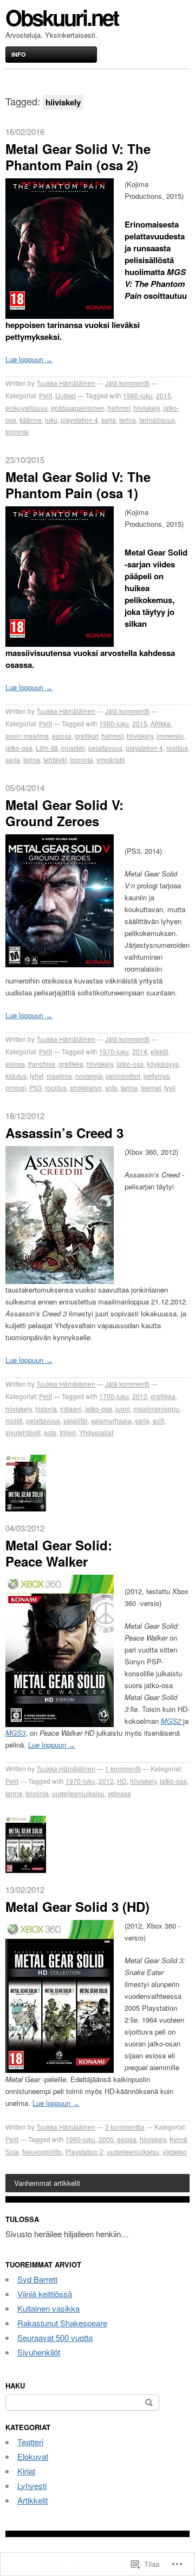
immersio (170, 736)
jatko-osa (19, 748)
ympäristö (111, 760)
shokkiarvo (86, 1088)
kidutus (16, 1076)
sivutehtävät (23, 1432)
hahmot (119, 408)
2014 (140, 1051)
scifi (158, 1420)
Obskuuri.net (62, 17)
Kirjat (26, 2471)
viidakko (175, 2152)
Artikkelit (32, 2500)
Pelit (45, 395)
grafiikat (86, 736)
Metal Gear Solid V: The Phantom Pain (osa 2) (78, 157)
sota (111, 1088)
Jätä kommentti (127, 383)
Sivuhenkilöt (39, 2352)
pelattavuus (105, 748)
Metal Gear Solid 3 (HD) (77, 1906)
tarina (128, 420)
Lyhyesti (32, 2485)
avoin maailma (27, 736)
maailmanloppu (156, 1409)
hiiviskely (147, 408)
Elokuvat (33, 2456)
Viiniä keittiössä (45, 2294)
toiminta (17, 431)
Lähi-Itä (47, 748)
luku (51, 420)
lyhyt (37, 1076)
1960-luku (80, 2139)
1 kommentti (123, 1768)
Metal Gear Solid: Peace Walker (59, 1553)
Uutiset (66, 395)
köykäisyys (163, 1064)
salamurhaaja (111, 1420)
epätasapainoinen (78, 408)
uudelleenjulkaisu (78, 1793)
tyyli (170, 1088)
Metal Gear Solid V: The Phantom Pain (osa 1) (78, 485)
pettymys (157, 1076)
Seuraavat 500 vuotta (55, 2337)
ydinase (119, 1793)
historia (46, 1409)
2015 (164, 395)
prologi (16, 1088)
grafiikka (71, 1064)
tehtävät (55, 760)
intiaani (71, 1409)
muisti (14, 1420)
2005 (106, 2139)
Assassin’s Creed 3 (64, 1133)
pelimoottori (123, 1076)
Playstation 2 (84, 2152)
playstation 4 (79, 420)
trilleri (68, 1432)
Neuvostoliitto (42, 2152)
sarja (109, 420)
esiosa (62, 736)
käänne (31, 420)
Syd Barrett (37, 2279)
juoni (123, 1409)
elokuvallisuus (27, 408)
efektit (159, 1051)
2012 (140, 1396)
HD (122, 1781)
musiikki (73, 748)
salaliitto (76, 1420)
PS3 (35, 1088)
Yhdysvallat (96, 1432)
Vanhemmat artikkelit (47, 2183)
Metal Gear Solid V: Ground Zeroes (64, 813)
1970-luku (114, 1051)
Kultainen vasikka (48, 2308)
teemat (151, 1088)
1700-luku (114, 1396)
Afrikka (161, 723)
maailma (59, 1076)
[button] (60, 249)
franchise (42, 1064)
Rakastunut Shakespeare (62, 2323)
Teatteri (30, 2442)
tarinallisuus (157, 420)
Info (19, 54)
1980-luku (138, 395)
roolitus (177, 748)
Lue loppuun (29, 359)
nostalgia (89, 1076)
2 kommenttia (125, 2127)
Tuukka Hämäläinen (66, 383)
